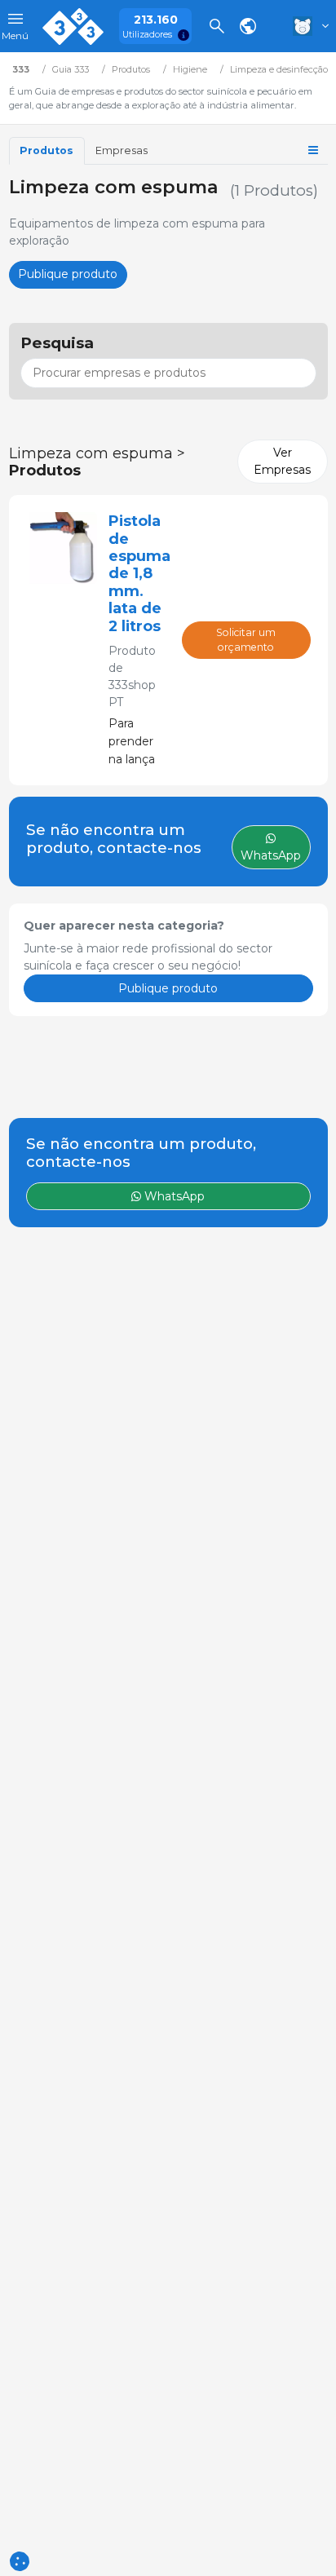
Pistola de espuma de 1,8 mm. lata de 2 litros (139, 573)
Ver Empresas (282, 461)
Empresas (122, 150)
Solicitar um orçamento (246, 640)
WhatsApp (173, 1196)
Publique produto (68, 274)
